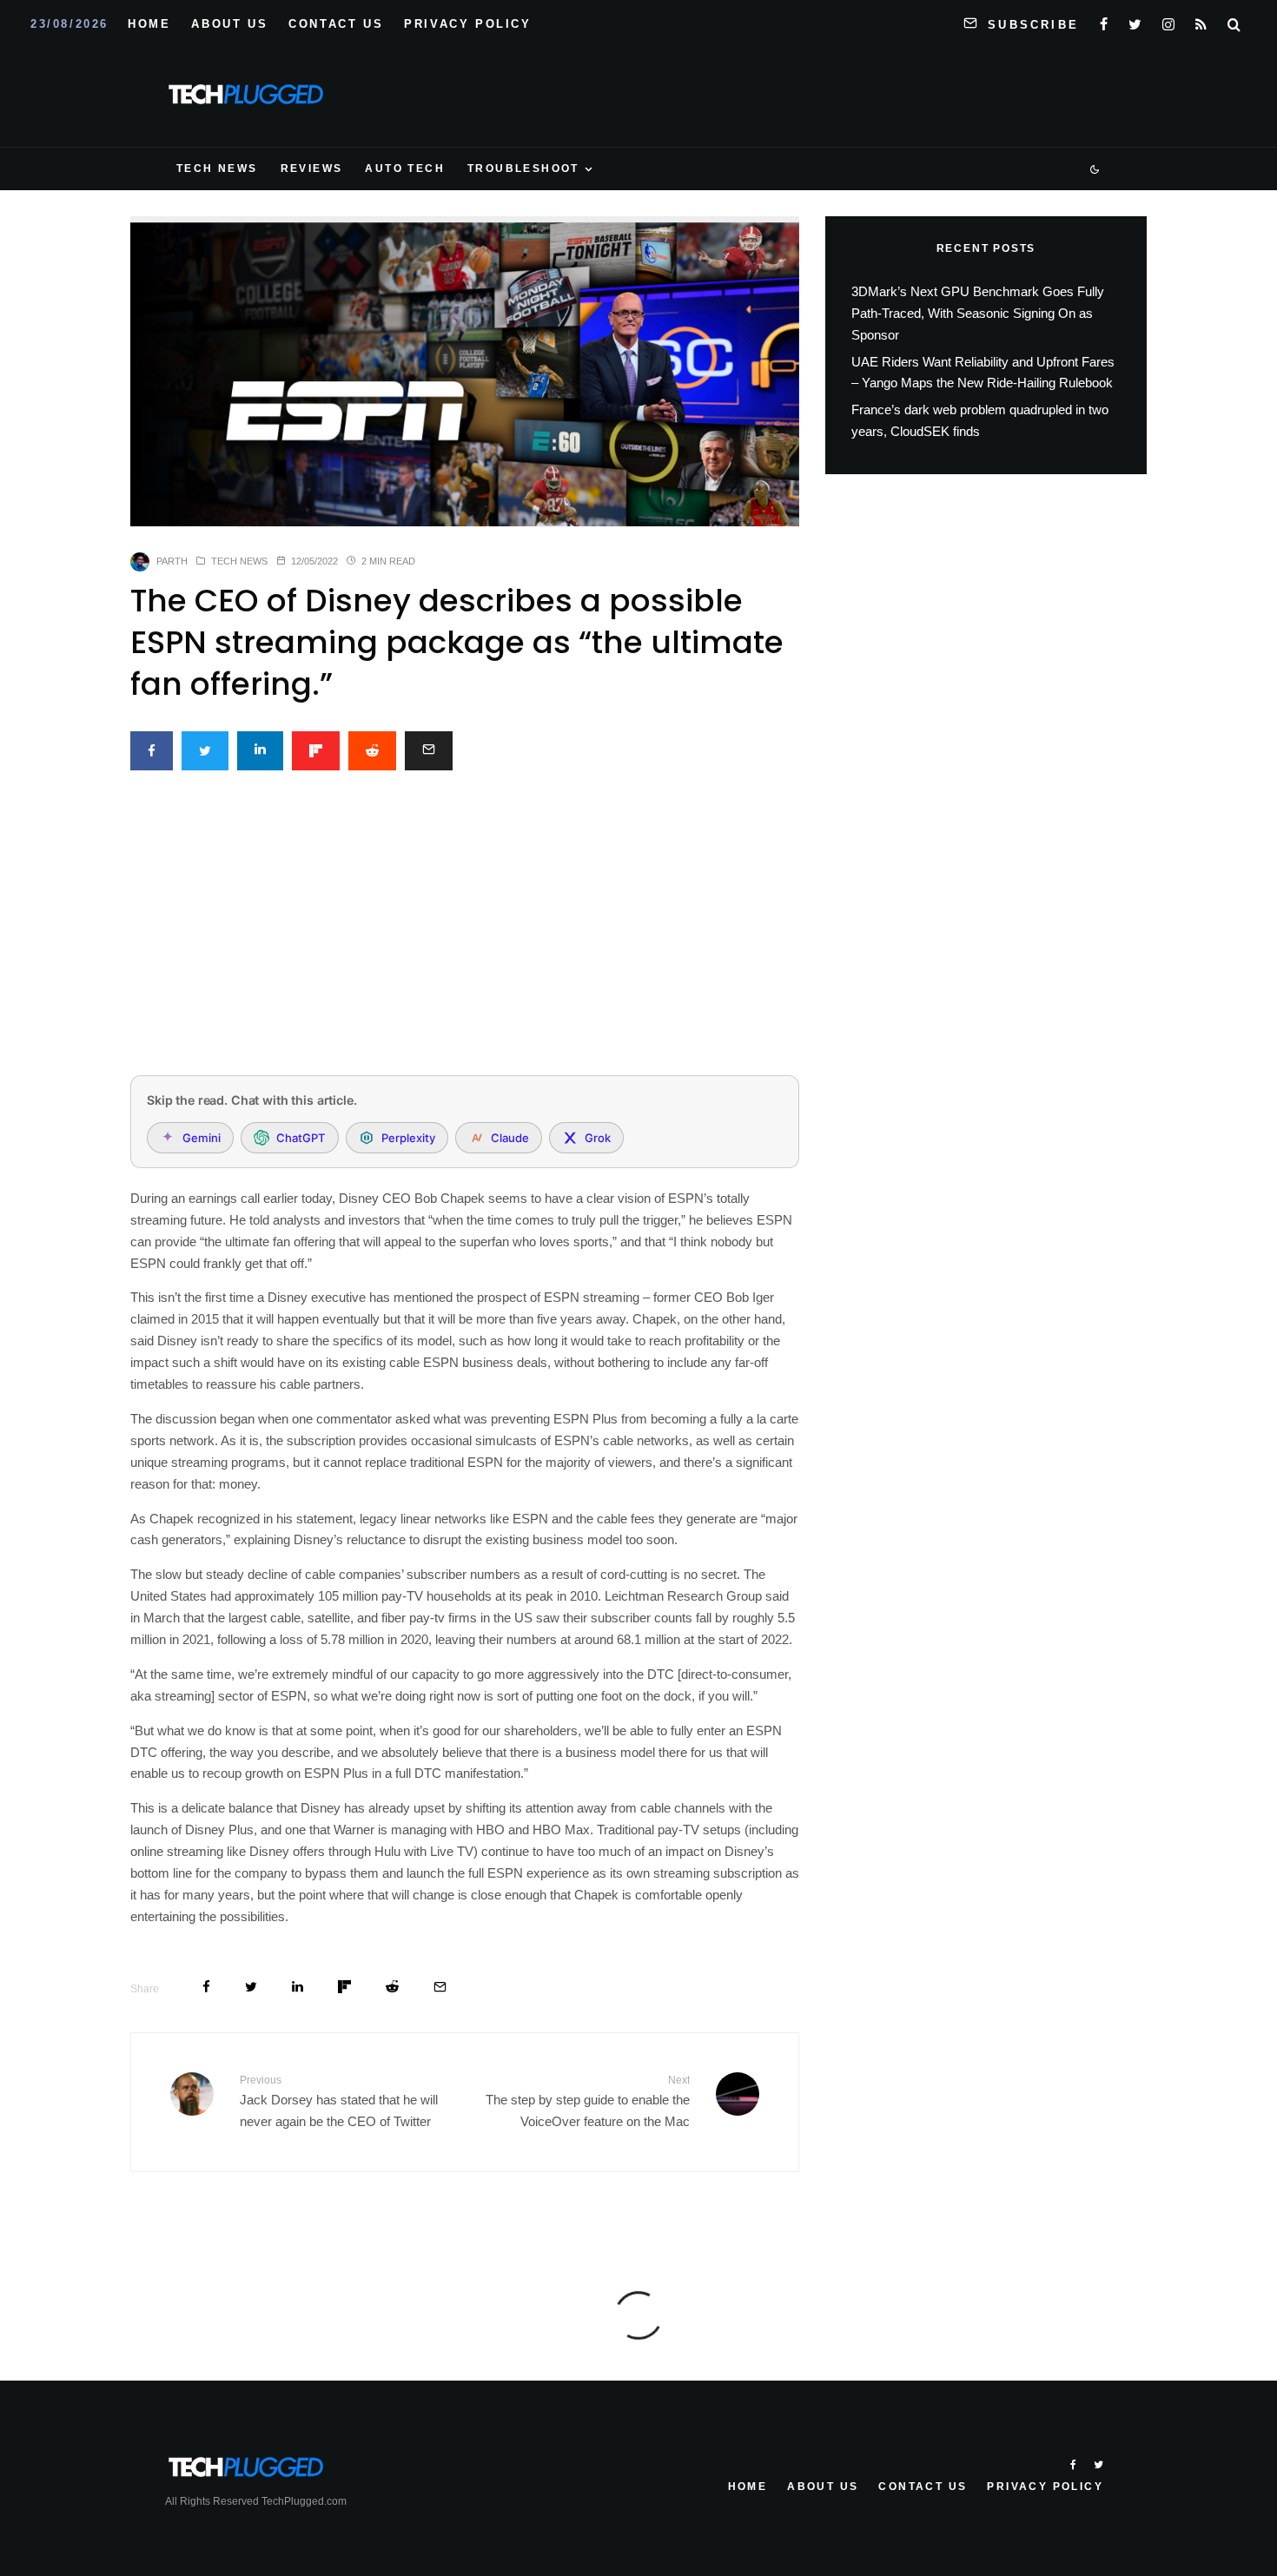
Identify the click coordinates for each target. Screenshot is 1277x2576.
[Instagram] (1168, 21)
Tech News (217, 168)
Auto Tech (405, 168)
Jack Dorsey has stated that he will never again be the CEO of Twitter (339, 2101)
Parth (172, 561)
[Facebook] (1104, 21)
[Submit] (372, 751)
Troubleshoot (523, 168)
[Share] (152, 751)
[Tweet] (205, 751)
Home (149, 24)
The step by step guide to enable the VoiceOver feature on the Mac (588, 2101)
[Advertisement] (465, 933)
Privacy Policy (467, 24)
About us (229, 24)
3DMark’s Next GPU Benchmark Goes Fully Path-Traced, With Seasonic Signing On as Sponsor (978, 313)
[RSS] (1201, 21)
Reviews (312, 168)
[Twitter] (1135, 21)
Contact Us (336, 24)
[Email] (429, 751)
